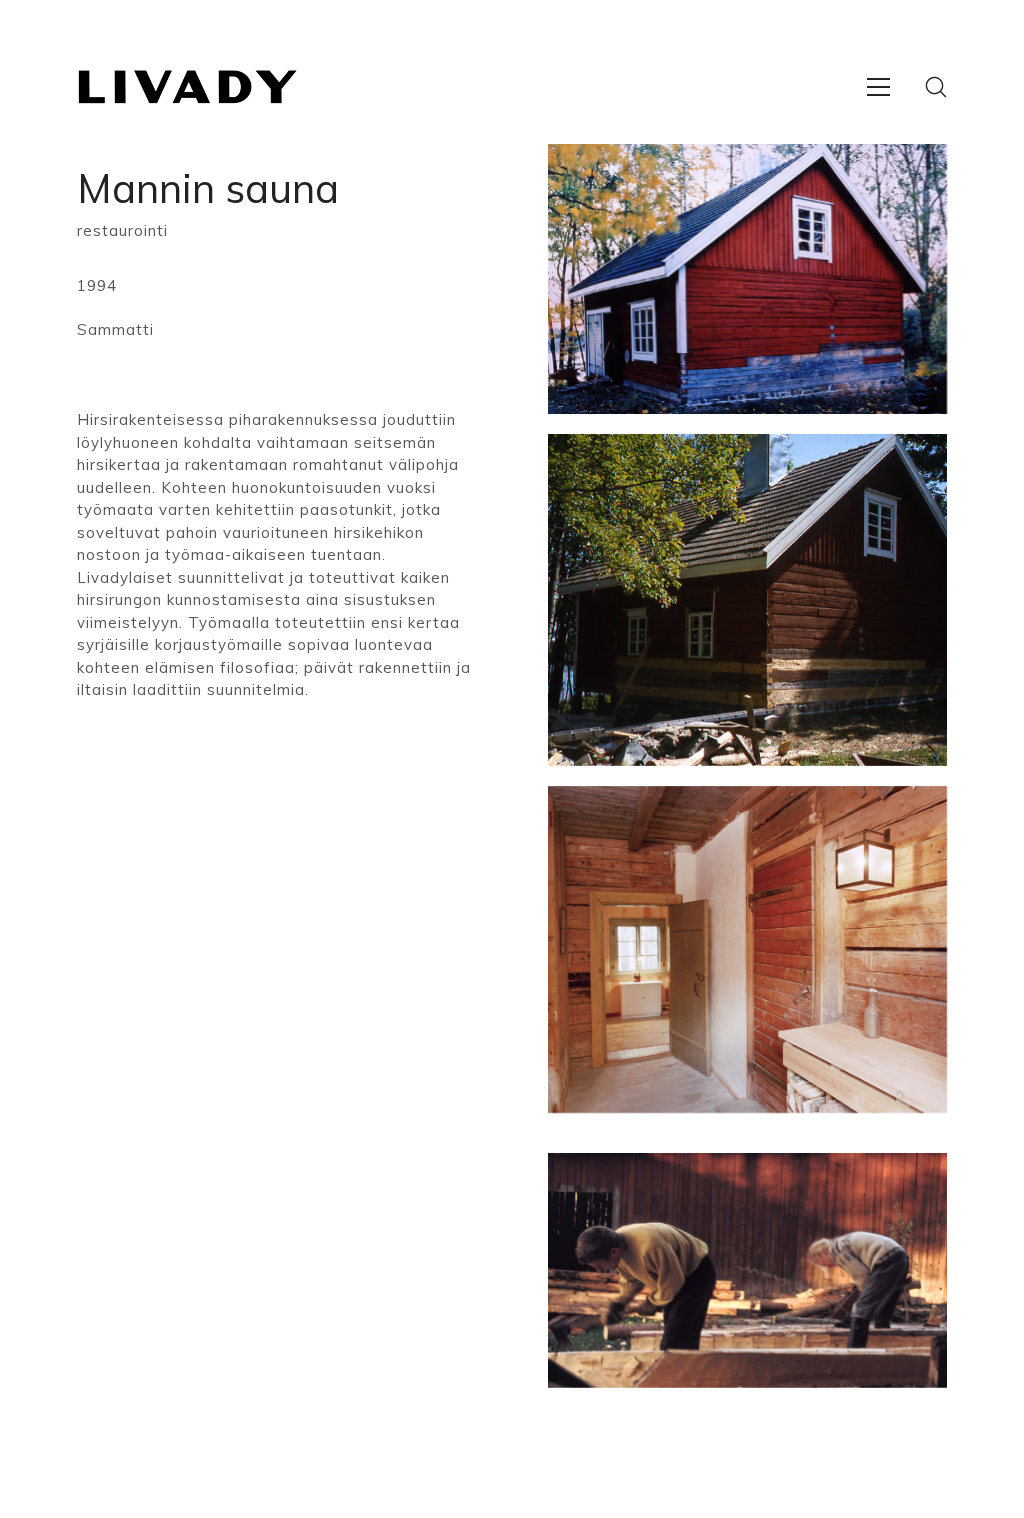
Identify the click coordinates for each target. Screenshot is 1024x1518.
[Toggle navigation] (878, 87)
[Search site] (936, 87)
